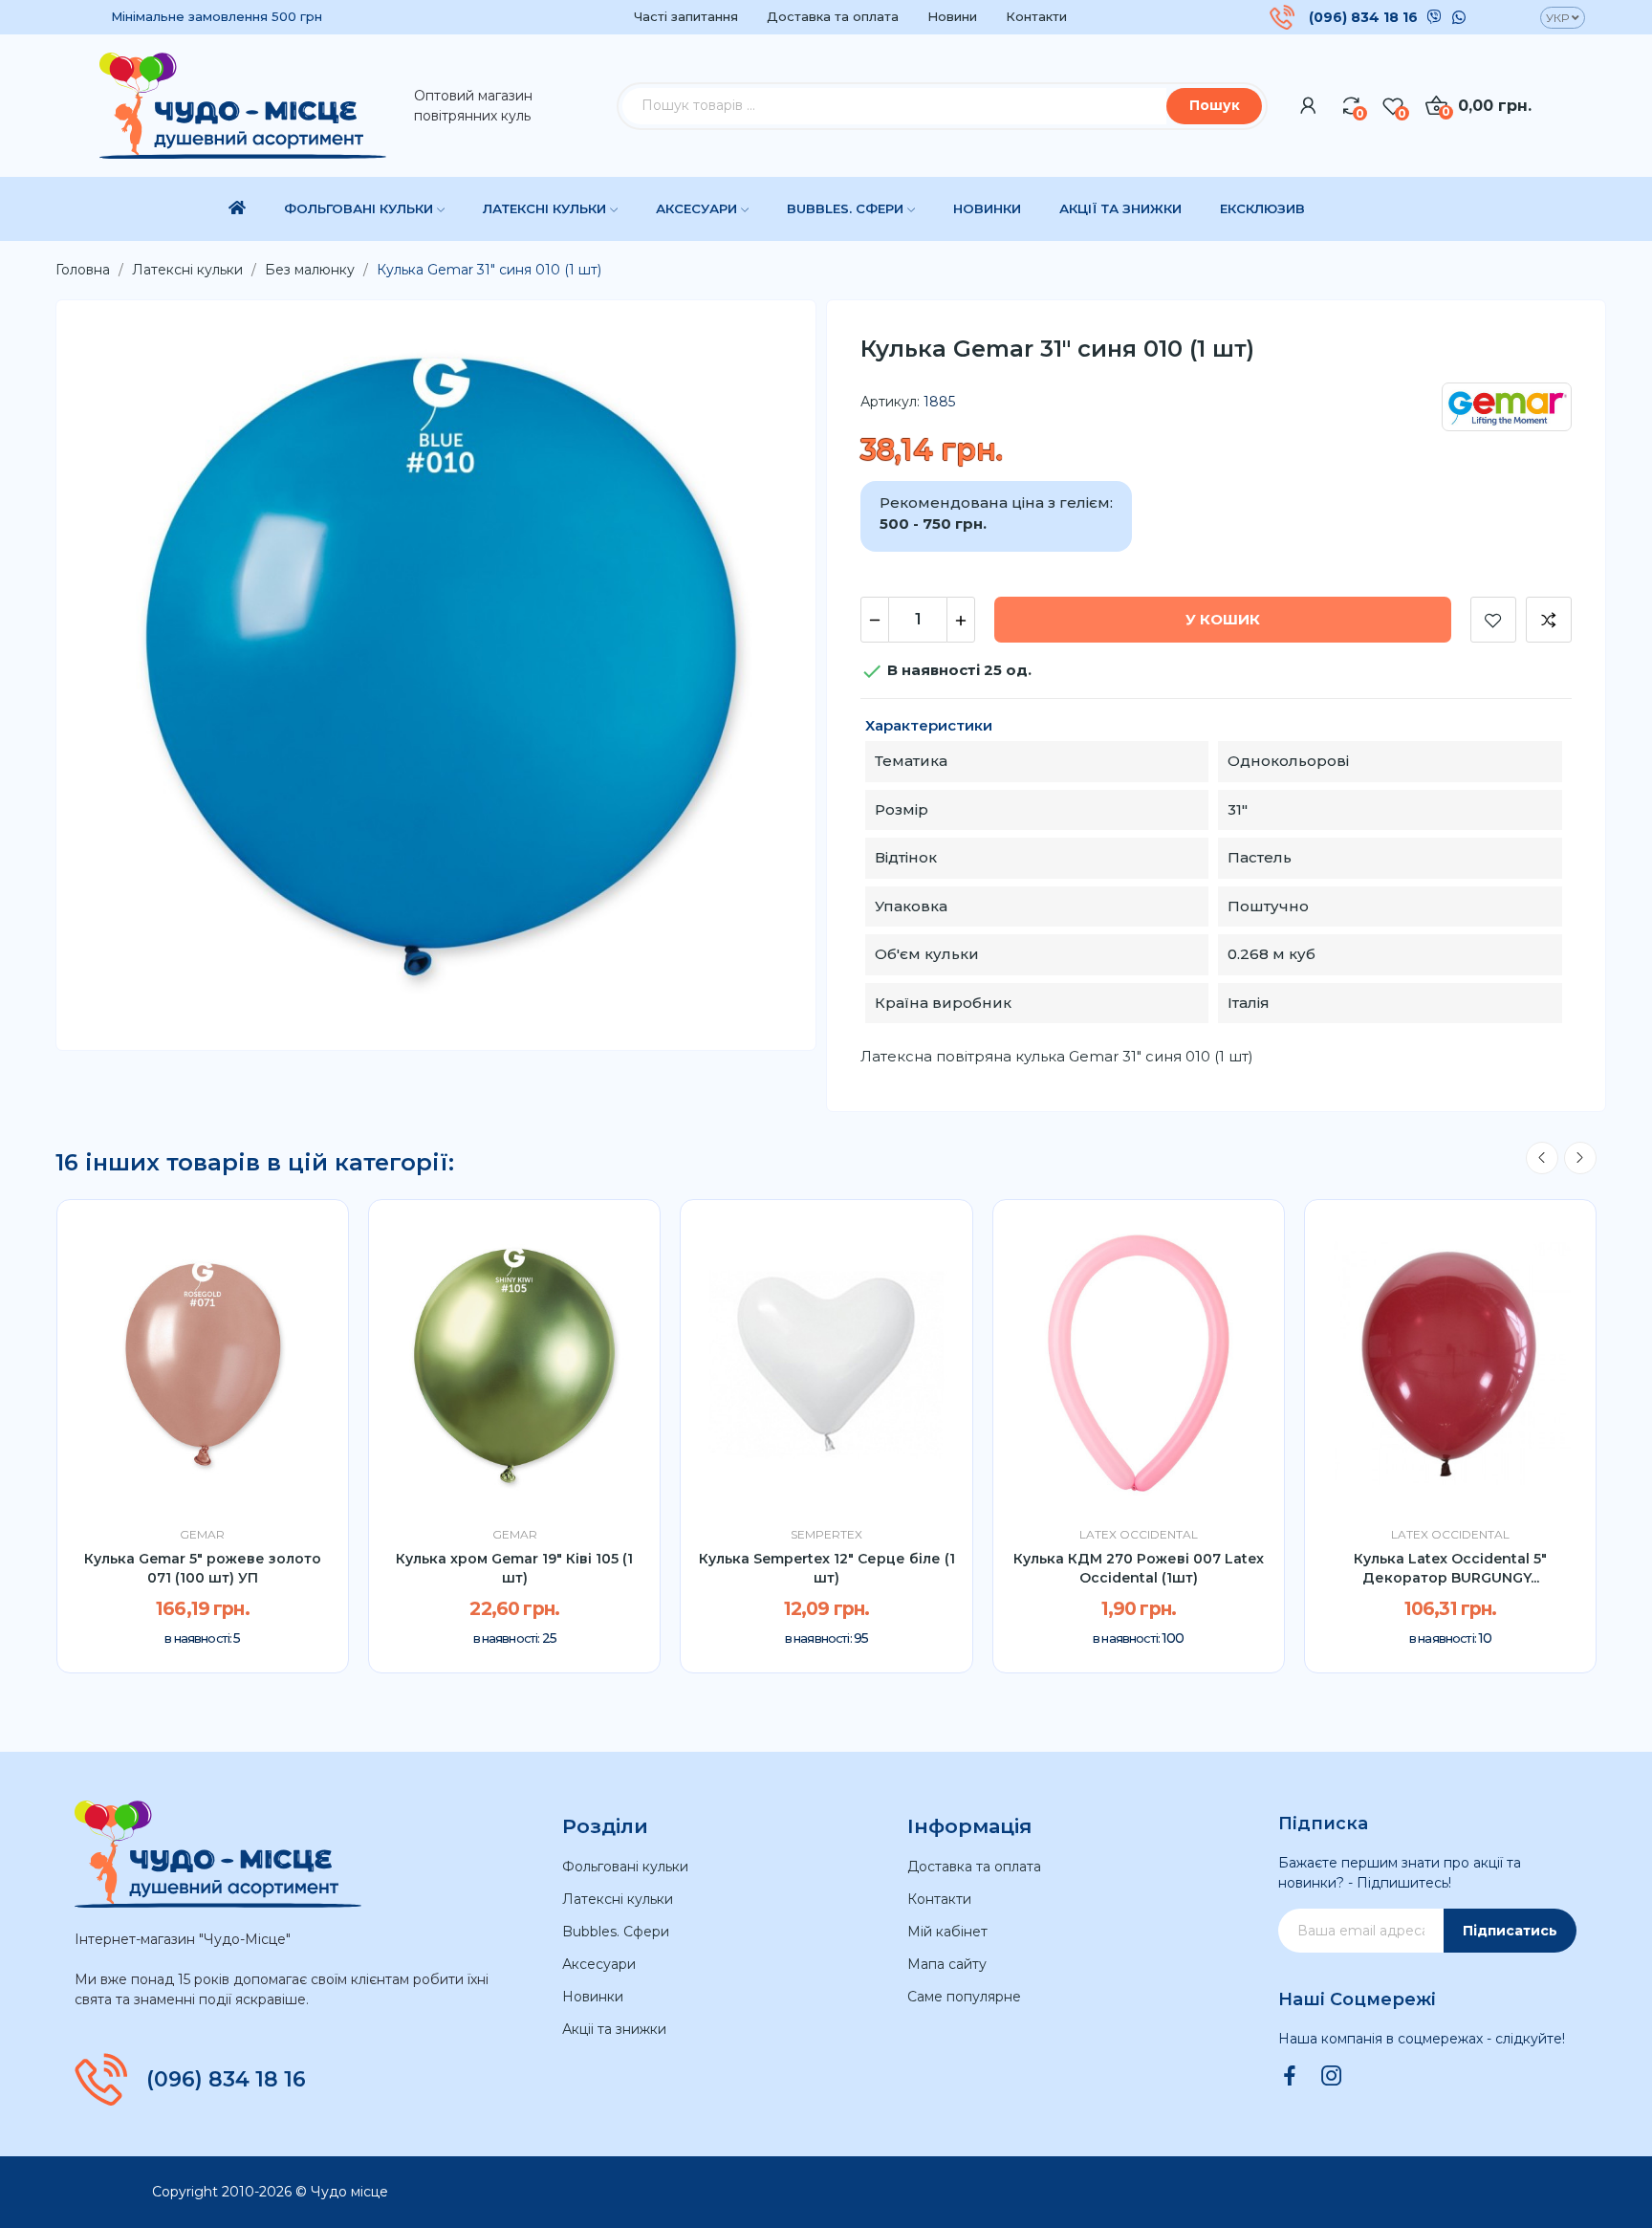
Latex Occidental (1139, 1535)
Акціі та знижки (614, 2029)
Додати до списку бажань (1493, 620)
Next (1580, 1158)
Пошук (1215, 105)
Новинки (593, 1997)
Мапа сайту (947, 1964)
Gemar (202, 1535)
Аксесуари (599, 1964)
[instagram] (1332, 2077)
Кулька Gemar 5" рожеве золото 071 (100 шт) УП (203, 1568)
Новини (952, 16)
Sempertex (826, 1535)
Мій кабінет (947, 1932)
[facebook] (1290, 2077)
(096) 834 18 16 (1363, 17)
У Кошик (1223, 619)
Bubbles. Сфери (616, 1932)
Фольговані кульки (625, 1867)
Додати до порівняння (1549, 620)
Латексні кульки (618, 1899)
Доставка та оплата (833, 16)
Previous (1542, 1158)
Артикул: (890, 402)
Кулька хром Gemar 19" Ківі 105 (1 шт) (514, 1568)
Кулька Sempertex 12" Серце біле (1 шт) (827, 1568)
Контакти (1036, 16)
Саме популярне (964, 1997)
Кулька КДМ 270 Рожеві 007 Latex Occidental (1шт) (1139, 1568)
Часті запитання (686, 16)
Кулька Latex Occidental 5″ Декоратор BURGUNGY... (1450, 1568)
